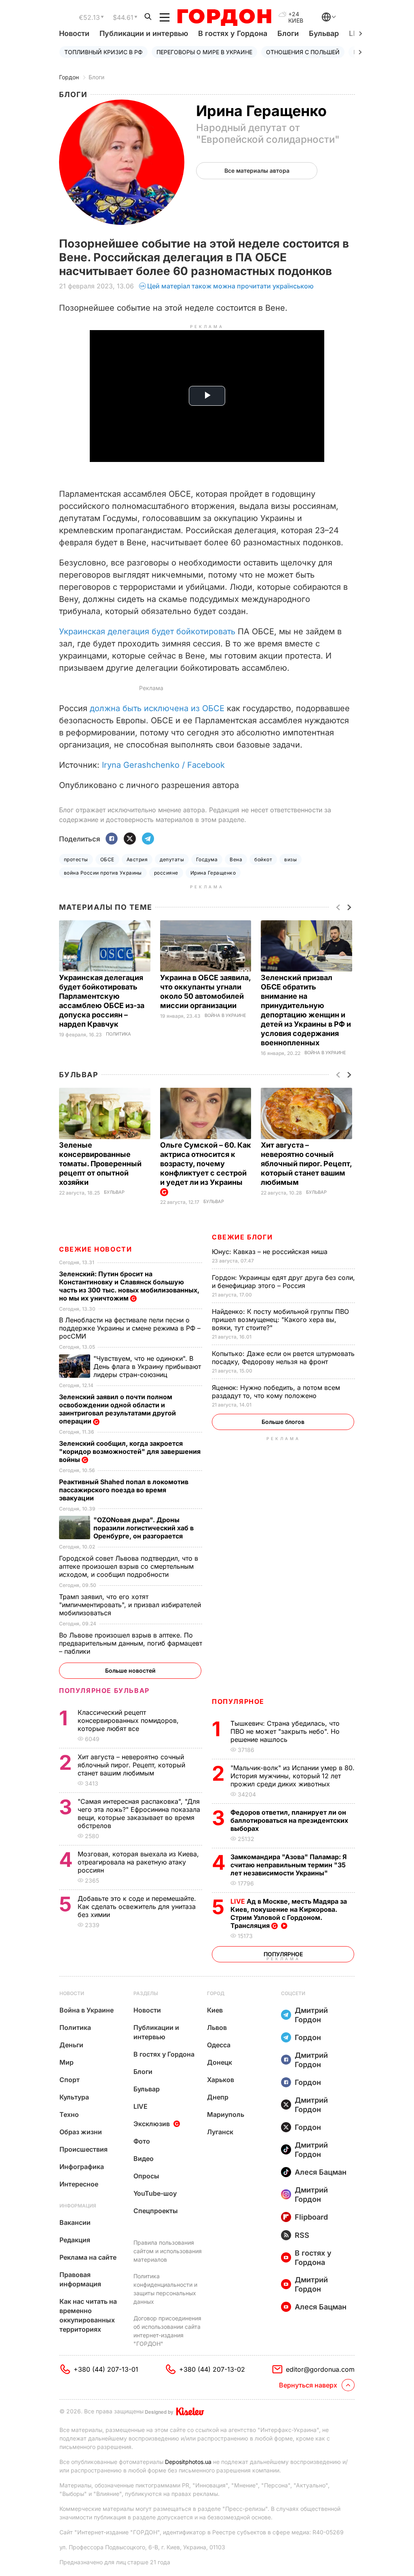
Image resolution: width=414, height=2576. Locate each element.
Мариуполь (226, 2114)
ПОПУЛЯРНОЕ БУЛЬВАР (104, 1690)
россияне (166, 873)
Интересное (79, 2184)
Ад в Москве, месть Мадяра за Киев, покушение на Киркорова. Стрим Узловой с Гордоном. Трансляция (289, 1913)
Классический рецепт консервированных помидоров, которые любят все (128, 1720)
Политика (118, 1034)
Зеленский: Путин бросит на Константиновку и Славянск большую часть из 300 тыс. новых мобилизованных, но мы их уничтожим (129, 1286)
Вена (236, 859)
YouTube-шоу (155, 2193)
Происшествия (83, 2149)
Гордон (69, 77)
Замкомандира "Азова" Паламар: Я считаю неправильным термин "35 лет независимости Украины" (289, 1865)
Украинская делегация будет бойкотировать (147, 631)
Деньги (71, 2045)
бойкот (263, 859)
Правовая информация (80, 2279)
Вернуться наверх (308, 2385)
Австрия (137, 859)
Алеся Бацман (321, 2172)
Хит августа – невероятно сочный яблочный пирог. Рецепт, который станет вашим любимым (306, 1164)
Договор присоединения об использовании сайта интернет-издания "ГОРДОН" (167, 2331)
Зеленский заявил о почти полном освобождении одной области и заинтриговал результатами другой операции (117, 1409)
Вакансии (75, 2222)
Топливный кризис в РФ (103, 52)
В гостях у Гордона (233, 33)
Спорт (70, 2080)
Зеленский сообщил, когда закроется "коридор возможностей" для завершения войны (130, 1451)
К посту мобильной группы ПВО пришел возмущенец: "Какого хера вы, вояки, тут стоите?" (280, 1320)
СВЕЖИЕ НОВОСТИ (95, 1249)
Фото (142, 2141)
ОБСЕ (107, 859)
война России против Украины (103, 873)
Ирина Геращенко (213, 873)
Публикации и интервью (144, 33)
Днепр (218, 2097)
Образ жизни (81, 2132)
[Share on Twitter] (130, 839)
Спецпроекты (156, 2211)
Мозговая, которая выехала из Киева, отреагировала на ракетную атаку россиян (138, 1862)
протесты (76, 859)
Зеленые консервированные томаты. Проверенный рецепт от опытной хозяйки (100, 1164)
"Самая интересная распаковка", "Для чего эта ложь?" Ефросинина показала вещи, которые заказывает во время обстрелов (139, 1813)
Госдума (207, 859)
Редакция (75, 2240)
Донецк (220, 2062)
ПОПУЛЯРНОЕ (238, 1701)
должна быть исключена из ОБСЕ (157, 708)
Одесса (219, 2045)
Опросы (146, 2176)
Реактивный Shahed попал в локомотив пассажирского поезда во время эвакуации (124, 1490)
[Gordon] (224, 17)
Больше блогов (283, 1422)
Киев (215, 2010)
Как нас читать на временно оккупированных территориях (88, 2315)
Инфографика (82, 2167)
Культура (74, 2097)
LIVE (140, 2106)
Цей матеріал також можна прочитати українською (230, 286)
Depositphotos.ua (188, 2462)
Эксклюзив (152, 2124)
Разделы (146, 1993)
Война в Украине (225, 1016)
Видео (144, 2159)
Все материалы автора (257, 171)
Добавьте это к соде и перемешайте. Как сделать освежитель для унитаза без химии (137, 1907)
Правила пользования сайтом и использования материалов (168, 2251)
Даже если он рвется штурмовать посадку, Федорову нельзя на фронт (283, 1358)
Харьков (221, 2080)
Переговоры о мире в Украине (204, 52)
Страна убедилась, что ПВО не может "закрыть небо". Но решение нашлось (285, 1731)
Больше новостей (130, 1670)
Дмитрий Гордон (311, 2015)
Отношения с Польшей (303, 52)
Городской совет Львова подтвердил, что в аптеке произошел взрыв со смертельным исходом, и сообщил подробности (129, 1566)
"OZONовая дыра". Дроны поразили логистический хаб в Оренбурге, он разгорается (144, 1528)
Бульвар (324, 33)
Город (216, 1993)
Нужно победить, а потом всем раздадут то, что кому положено (276, 1392)
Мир (67, 2062)
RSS (302, 2235)
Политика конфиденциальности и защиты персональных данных (165, 2289)
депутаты (172, 859)
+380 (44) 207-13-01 (106, 2369)
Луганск (220, 2132)
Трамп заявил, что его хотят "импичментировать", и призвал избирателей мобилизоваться (130, 1605)
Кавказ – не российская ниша (271, 1252)
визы (290, 859)
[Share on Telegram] (148, 839)
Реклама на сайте (88, 2257)
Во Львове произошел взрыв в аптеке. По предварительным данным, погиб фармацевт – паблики (131, 1643)
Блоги (288, 33)
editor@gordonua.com (320, 2369)
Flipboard (311, 2217)
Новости (74, 33)
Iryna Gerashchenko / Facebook (163, 765)
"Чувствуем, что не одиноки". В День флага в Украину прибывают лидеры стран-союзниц (147, 1366)
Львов (217, 2027)
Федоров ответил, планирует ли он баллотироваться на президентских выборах (289, 1820)
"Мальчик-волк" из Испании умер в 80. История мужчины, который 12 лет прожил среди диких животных (293, 1776)
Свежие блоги (242, 1237)
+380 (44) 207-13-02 (212, 2369)
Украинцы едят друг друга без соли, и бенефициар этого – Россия (283, 1282)
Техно (69, 2114)
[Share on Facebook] (112, 839)
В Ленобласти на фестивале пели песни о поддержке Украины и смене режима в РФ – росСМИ (130, 1328)
